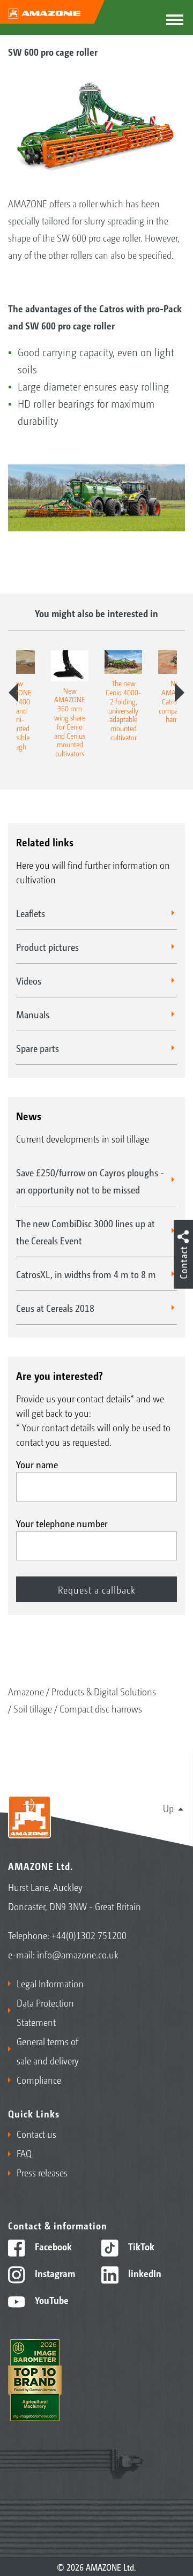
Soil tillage (33, 1708)
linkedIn (144, 2273)
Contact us (36, 2134)
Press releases (42, 2172)
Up (168, 1808)
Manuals (33, 1014)
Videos (29, 980)
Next (180, 693)
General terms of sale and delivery (48, 2051)
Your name (37, 1464)
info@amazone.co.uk (78, 1954)
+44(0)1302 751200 (89, 1935)
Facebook (52, 2246)
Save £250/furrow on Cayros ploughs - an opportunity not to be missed (90, 1181)
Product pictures (47, 947)
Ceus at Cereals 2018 (55, 1308)
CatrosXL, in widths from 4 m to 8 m (86, 1274)
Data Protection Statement (45, 2012)
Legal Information (50, 1983)
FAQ (24, 2153)
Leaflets (31, 913)
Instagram (54, 2273)
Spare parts (38, 1048)
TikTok (140, 2246)
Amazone (26, 1691)
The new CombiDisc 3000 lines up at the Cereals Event (86, 1231)
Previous (13, 693)
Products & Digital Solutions (104, 1691)
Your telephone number (62, 1523)
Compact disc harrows (101, 1708)
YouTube (51, 2300)
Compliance (39, 2079)
